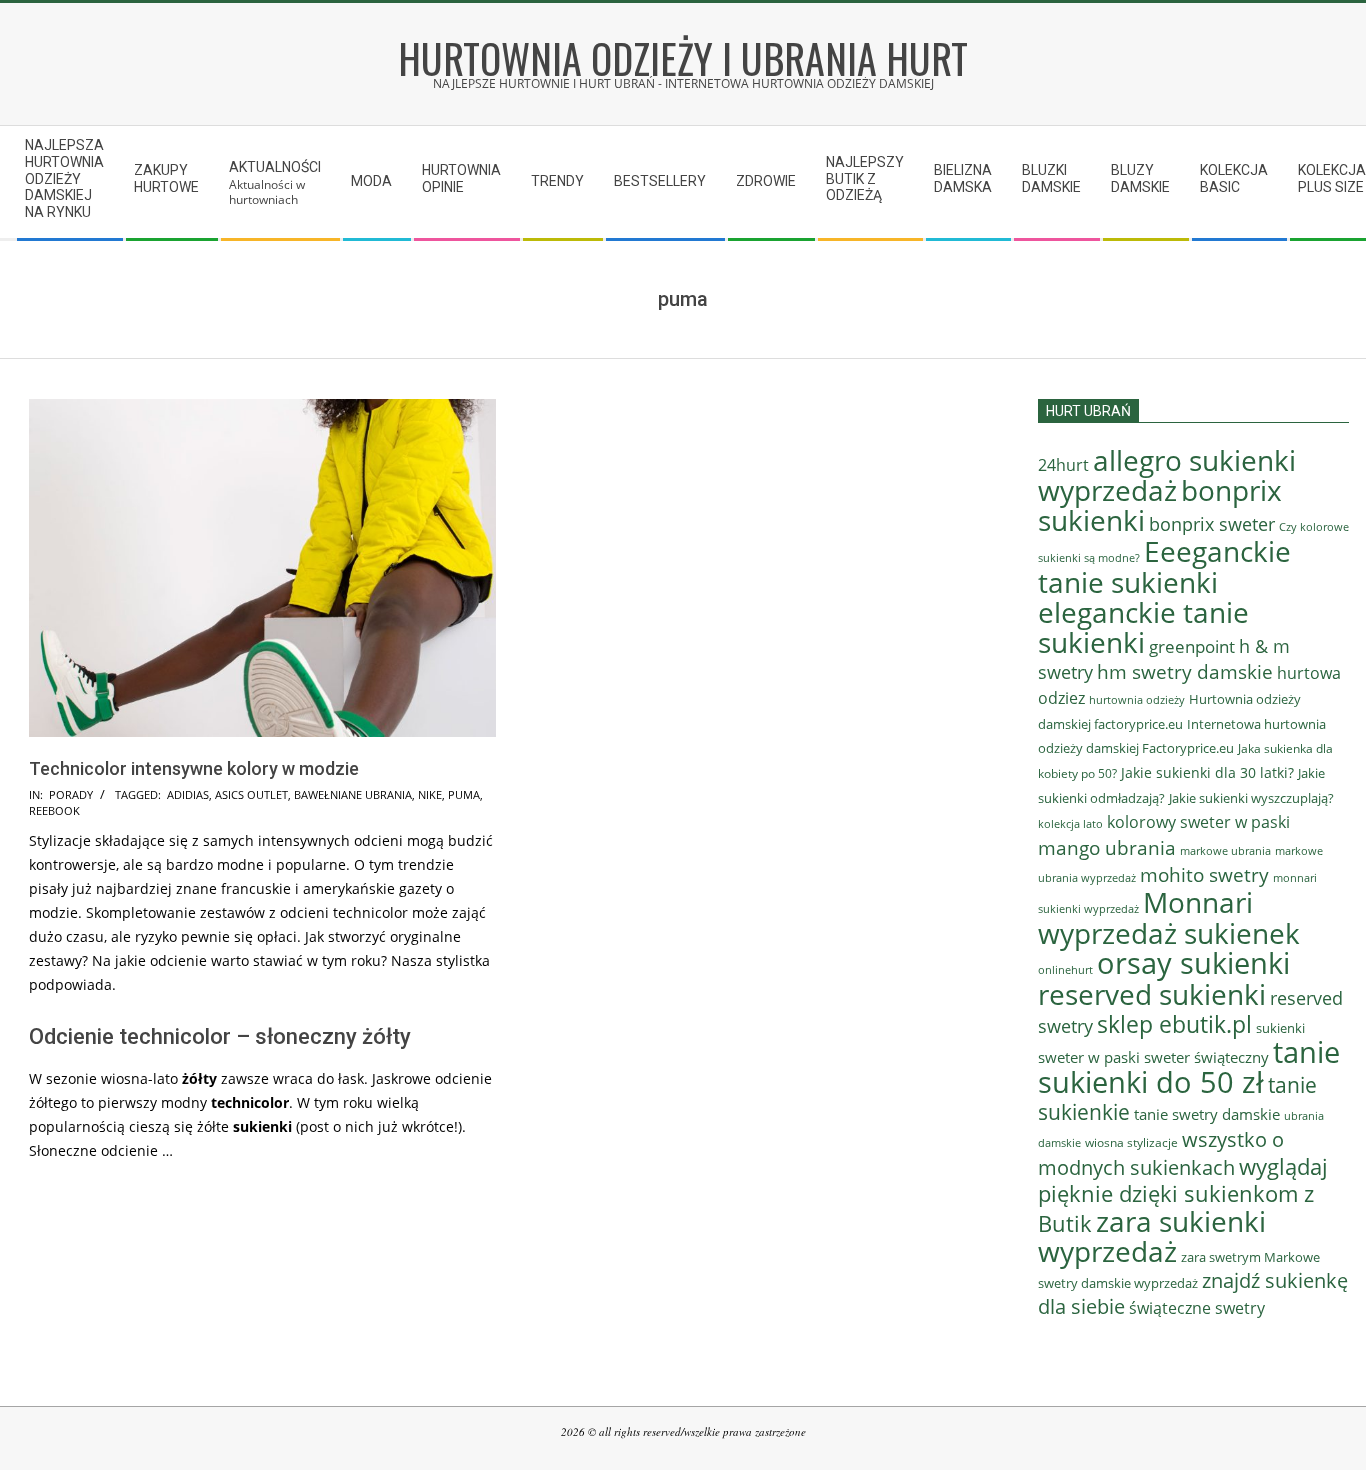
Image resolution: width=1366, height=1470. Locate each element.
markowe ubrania (1225, 850)
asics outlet (251, 794)
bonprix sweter (1212, 524)
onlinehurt (1065, 969)
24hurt (1063, 465)
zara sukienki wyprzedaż (1152, 1236)
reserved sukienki (1152, 994)
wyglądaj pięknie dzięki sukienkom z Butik (1183, 1195)
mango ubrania (1107, 848)
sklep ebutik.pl (1174, 1024)
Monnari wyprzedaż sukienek (1169, 917)
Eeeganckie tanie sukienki (1164, 566)
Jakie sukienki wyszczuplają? (1251, 798)
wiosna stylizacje (1131, 1142)
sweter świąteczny (1206, 1057)
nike (430, 794)
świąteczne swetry (1197, 1308)
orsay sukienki (1193, 963)
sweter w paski (1089, 1057)
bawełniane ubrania (353, 794)
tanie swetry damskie (1207, 1114)
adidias (188, 794)
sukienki (1280, 1028)
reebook (54, 810)
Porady (71, 794)
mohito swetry (1204, 875)
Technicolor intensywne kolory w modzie (194, 768)
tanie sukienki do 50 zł (1189, 1067)
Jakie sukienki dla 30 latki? (1207, 772)
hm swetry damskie (1185, 672)
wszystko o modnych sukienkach (1161, 1153)
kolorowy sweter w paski (1198, 822)
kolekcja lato (1070, 823)
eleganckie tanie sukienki (1143, 627)
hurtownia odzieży (1137, 699)
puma (464, 794)
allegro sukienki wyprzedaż (1167, 475)
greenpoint (1192, 646)
